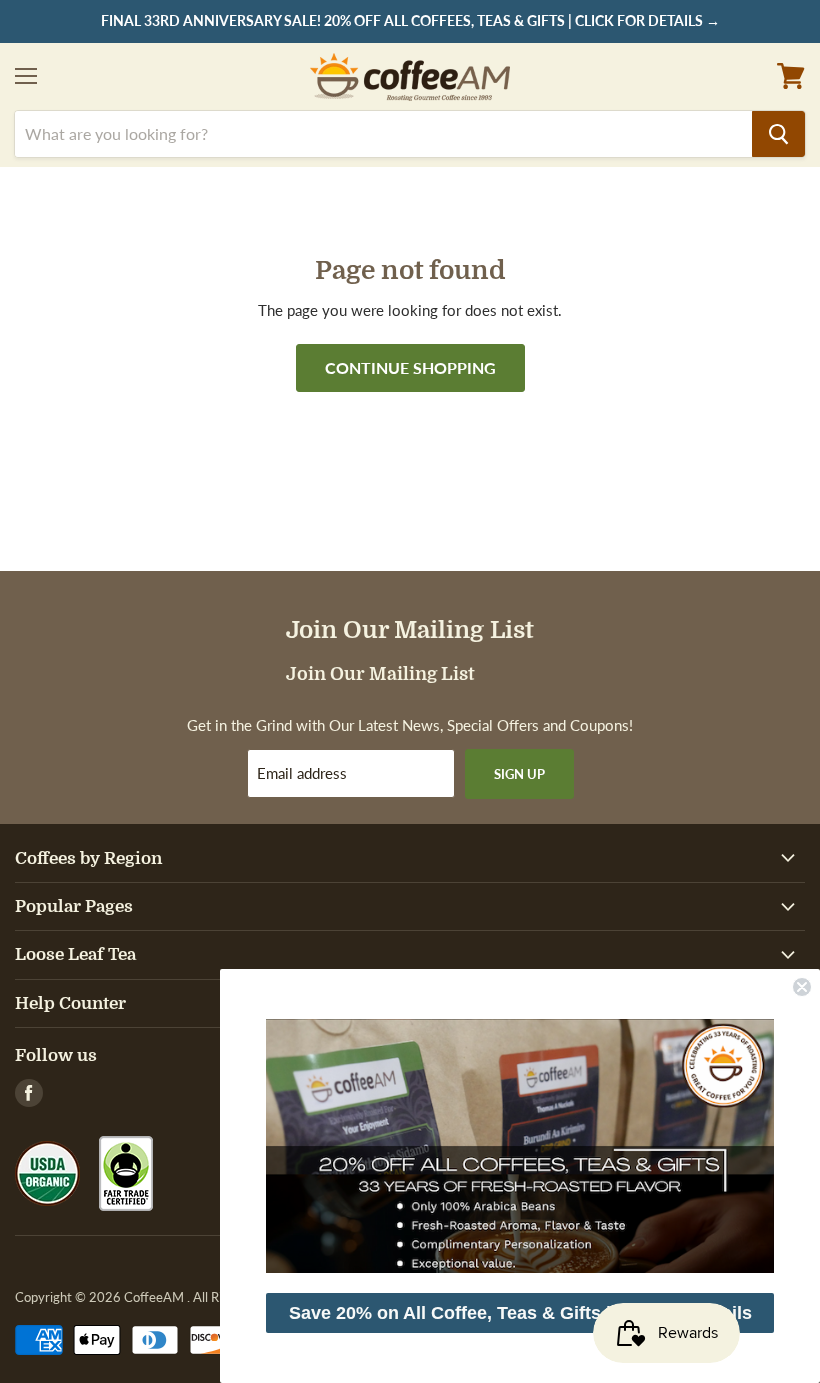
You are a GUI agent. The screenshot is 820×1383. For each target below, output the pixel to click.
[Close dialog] (802, 987)
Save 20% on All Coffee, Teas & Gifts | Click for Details (520, 1313)
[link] (520, 1146)
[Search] (778, 134)
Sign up (519, 774)
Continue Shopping (410, 367)
